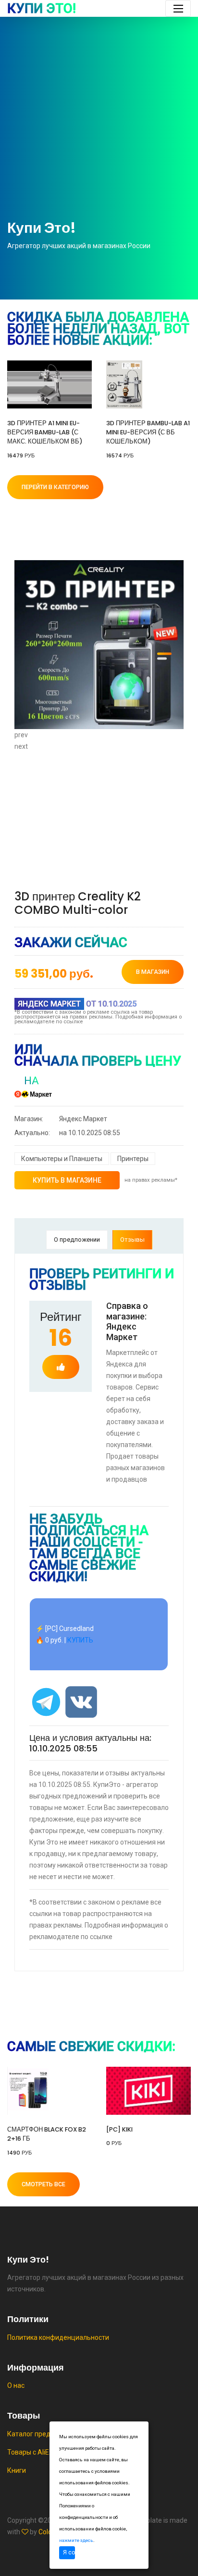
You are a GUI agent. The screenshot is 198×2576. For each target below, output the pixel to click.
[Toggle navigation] (178, 8)
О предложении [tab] (77, 1240)
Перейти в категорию (55, 487)
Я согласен (69, 2552)
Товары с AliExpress (38, 2452)
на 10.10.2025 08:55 (67, 1133)
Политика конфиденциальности (58, 2337)
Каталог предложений (43, 2434)
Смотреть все (43, 2184)
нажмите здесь (76, 2540)
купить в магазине (67, 1180)
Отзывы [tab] (132, 1240)
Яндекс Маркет (61, 1119)
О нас (16, 2385)
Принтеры (133, 1159)
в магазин (153, 972)
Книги (17, 2470)
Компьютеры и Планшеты (62, 1159)
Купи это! (42, 9)
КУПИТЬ (80, 1640)
